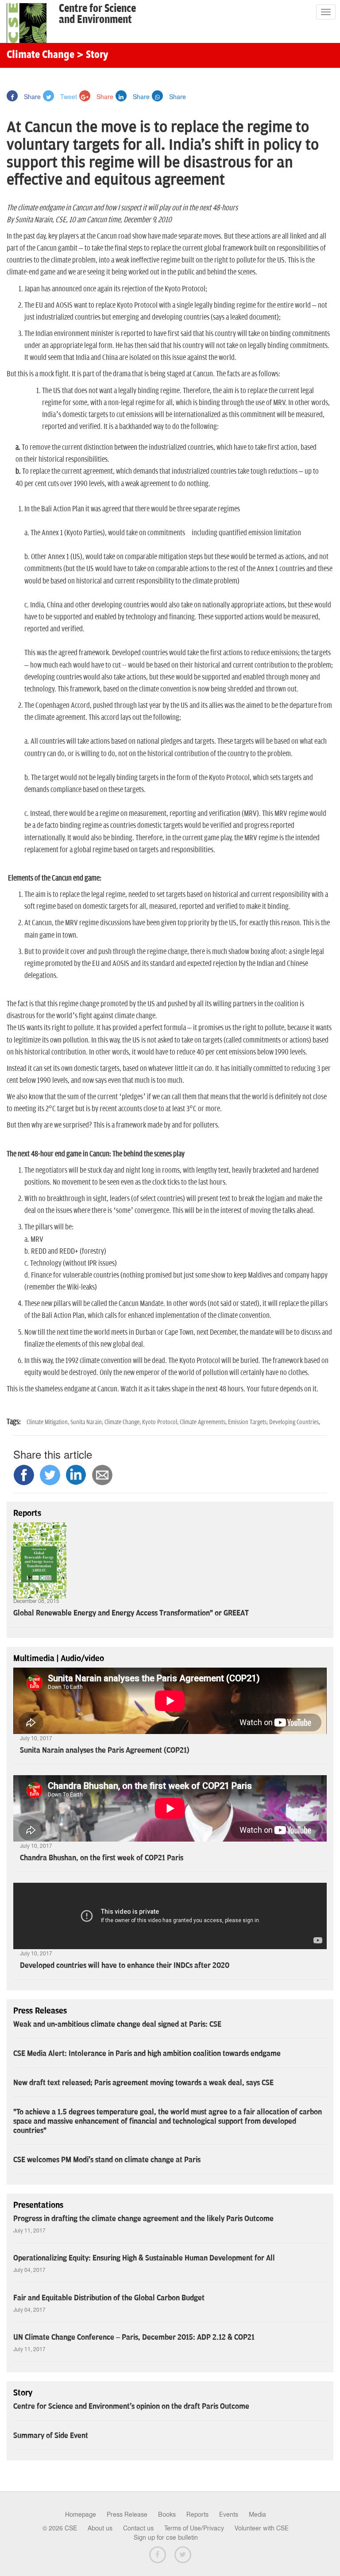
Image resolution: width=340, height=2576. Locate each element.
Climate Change (41, 55)
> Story (92, 55)
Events (229, 2514)
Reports (197, 2514)
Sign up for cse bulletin (166, 2537)
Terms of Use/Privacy (194, 2528)
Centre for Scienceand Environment (97, 14)
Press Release (127, 2514)
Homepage (81, 2514)
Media (257, 2514)
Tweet (68, 97)
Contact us (138, 2528)
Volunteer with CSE (262, 2528)
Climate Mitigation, (48, 1422)
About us (100, 2528)
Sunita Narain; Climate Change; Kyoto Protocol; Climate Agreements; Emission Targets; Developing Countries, (195, 1422)
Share (31, 97)
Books (167, 2514)
